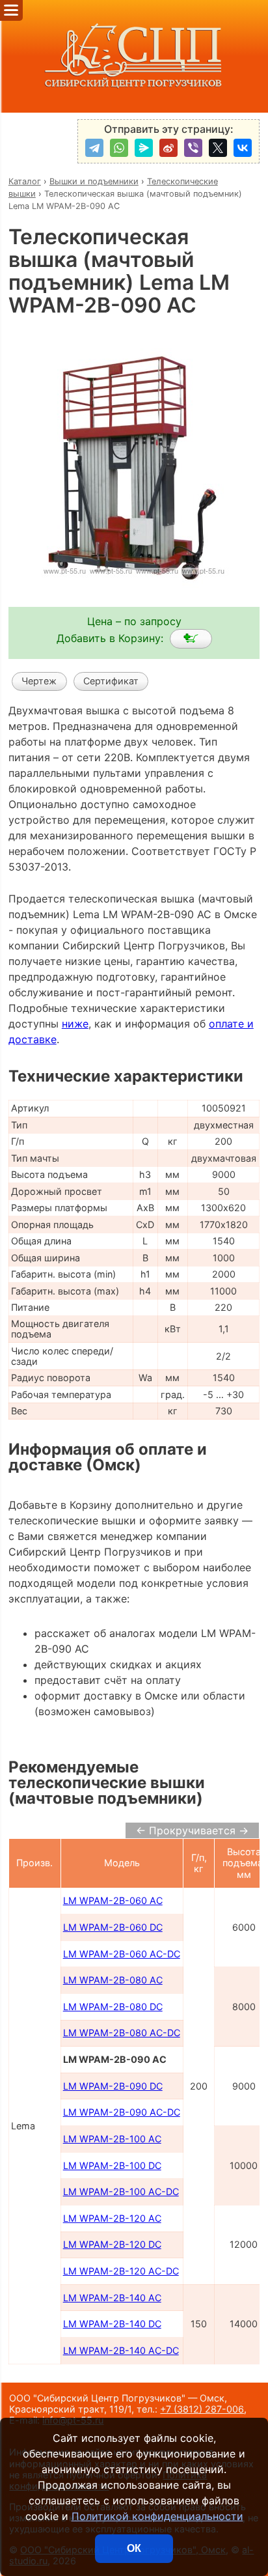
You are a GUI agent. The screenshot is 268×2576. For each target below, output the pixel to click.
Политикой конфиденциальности (157, 2516)
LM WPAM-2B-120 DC (112, 2244)
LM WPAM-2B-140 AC (112, 2298)
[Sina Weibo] (168, 148)
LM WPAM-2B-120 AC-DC (121, 2271)
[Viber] (193, 148)
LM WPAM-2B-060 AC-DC (122, 1954)
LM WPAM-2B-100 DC (112, 2165)
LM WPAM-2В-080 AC (113, 1980)
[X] (218, 148)
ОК (134, 2548)
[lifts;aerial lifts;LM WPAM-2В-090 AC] (191, 639)
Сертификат (111, 681)
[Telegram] (94, 148)
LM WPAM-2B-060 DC (113, 1927)
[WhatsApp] (119, 148)
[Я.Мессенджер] (144, 148)
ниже (75, 1024)
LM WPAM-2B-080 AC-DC (122, 2033)
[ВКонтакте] (243, 148)
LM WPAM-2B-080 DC (113, 2007)
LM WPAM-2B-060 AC (113, 1900)
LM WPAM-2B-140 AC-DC (121, 2350)
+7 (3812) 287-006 (202, 2409)
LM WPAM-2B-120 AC (112, 2218)
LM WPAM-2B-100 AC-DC (121, 2191)
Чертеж (39, 681)
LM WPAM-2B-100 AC (112, 2139)
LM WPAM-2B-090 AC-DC (122, 2112)
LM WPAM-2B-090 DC (113, 2086)
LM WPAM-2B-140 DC (112, 2324)
